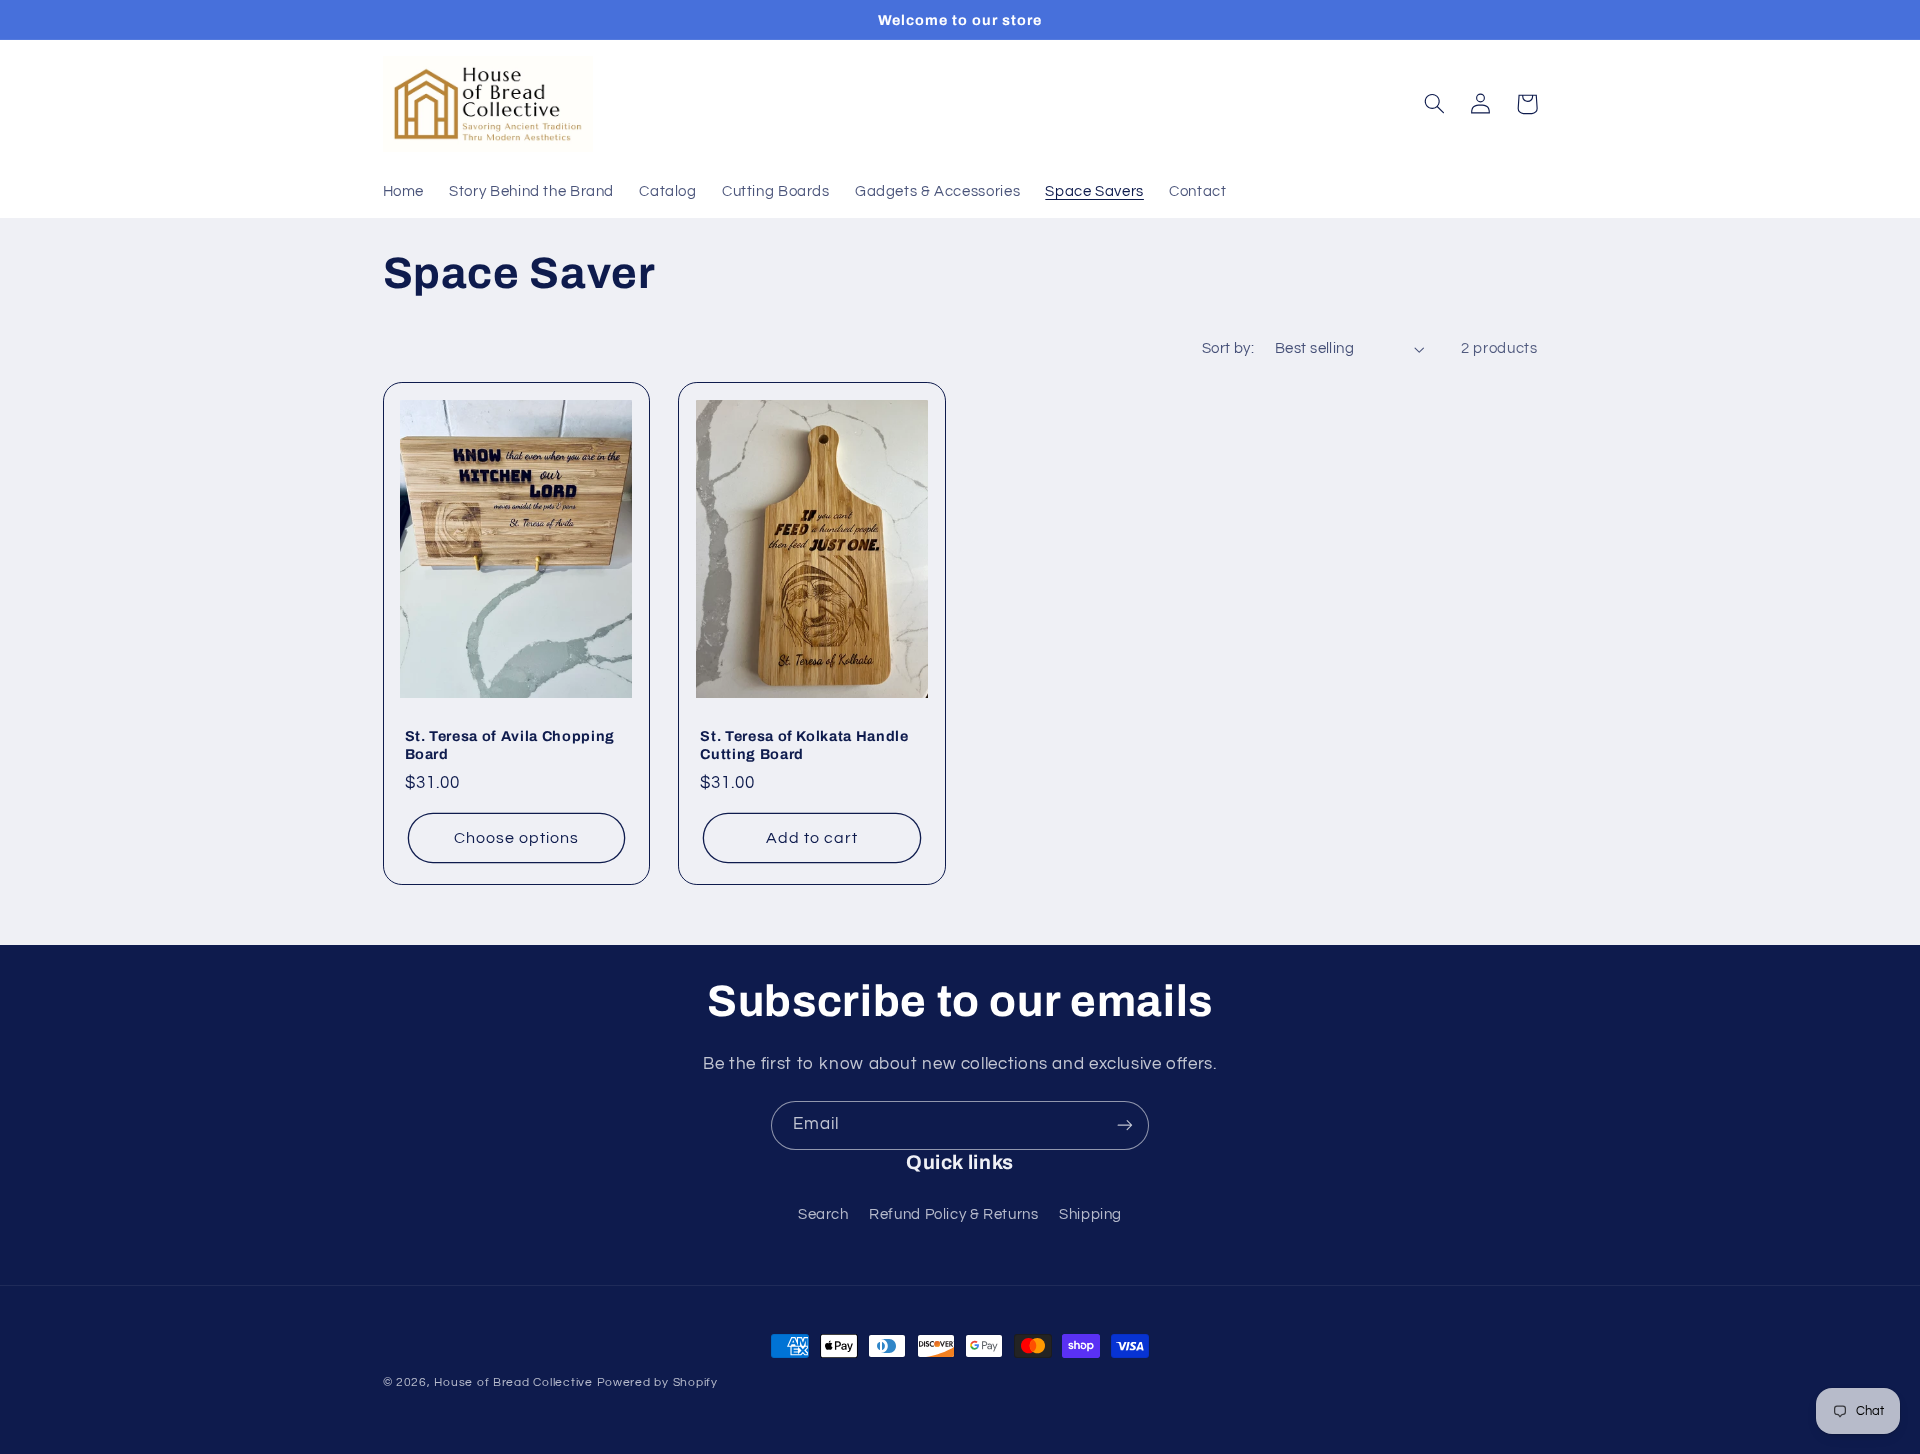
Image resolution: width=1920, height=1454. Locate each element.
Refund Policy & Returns (954, 1214)
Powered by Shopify (657, 1382)
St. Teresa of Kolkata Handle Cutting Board (804, 745)
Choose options (517, 838)
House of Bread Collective (513, 1382)
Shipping (1090, 1214)
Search (823, 1214)
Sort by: (1228, 348)
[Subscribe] (1125, 1125)
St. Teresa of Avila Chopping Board (510, 745)
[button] (1435, 104)
